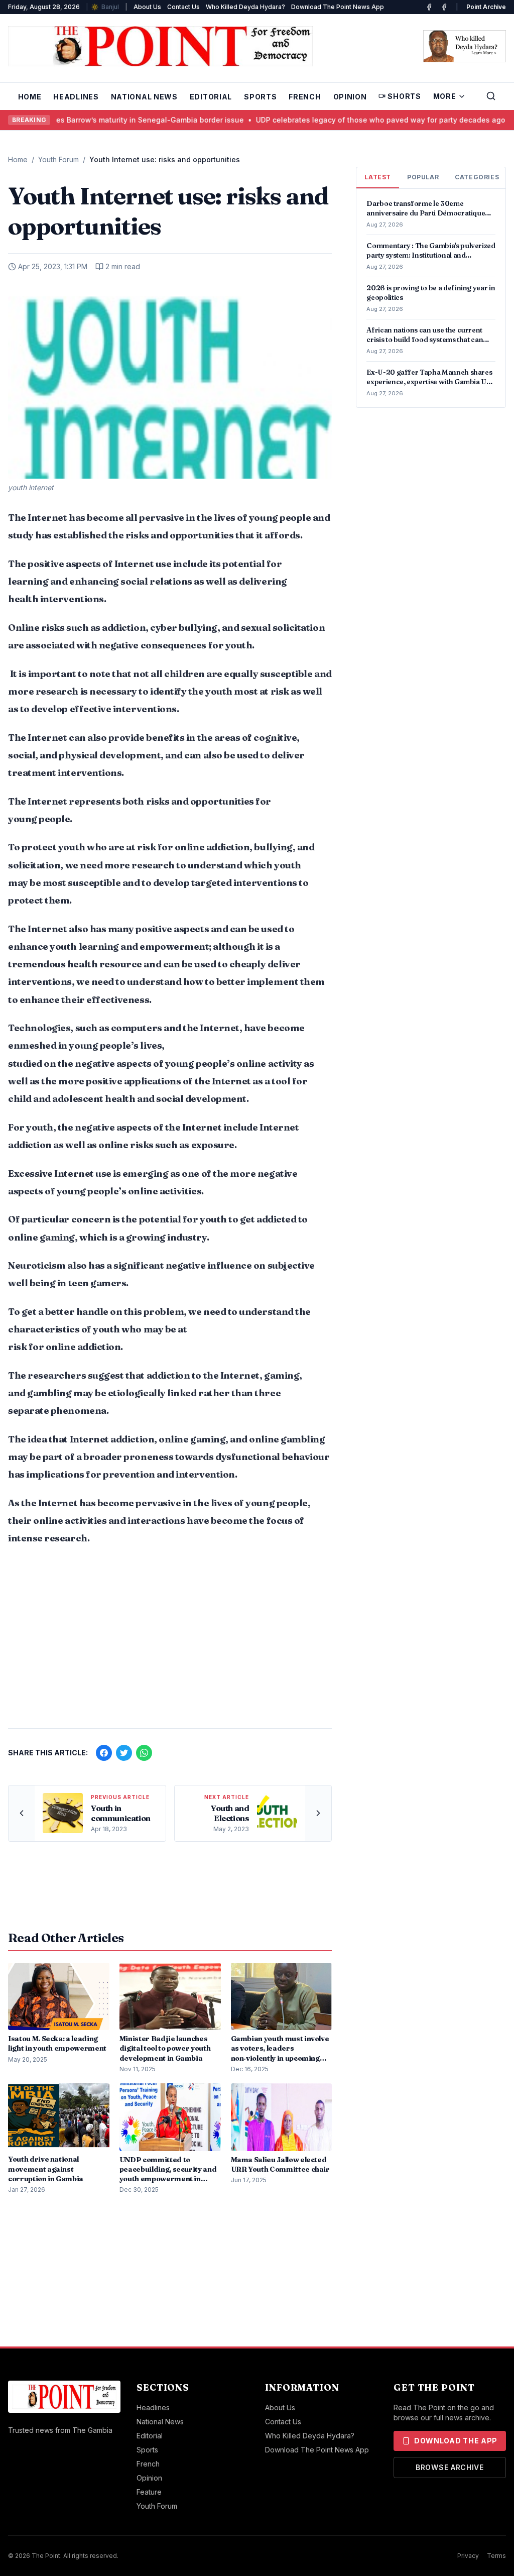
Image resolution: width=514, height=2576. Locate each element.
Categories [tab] (477, 177)
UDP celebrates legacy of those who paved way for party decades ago (355, 120)
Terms (496, 2556)
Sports (260, 97)
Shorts (404, 96)
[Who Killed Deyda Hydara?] (465, 46)
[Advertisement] (170, 1642)
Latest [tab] (378, 177)
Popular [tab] (423, 177)
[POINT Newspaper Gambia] (429, 7)
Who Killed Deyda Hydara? (245, 7)
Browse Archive (450, 2467)
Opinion (350, 97)
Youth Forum (58, 159)
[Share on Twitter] (124, 1753)
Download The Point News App (338, 7)
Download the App (456, 2441)
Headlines (76, 97)
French (305, 97)
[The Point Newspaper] (444, 7)
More (445, 96)
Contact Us (183, 7)
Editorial (211, 97)
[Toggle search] (491, 96)
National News (144, 97)
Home (30, 97)
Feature (149, 2492)
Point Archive (486, 7)
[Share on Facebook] (104, 1753)
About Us (147, 7)
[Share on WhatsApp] (144, 1753)
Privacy (468, 2556)
